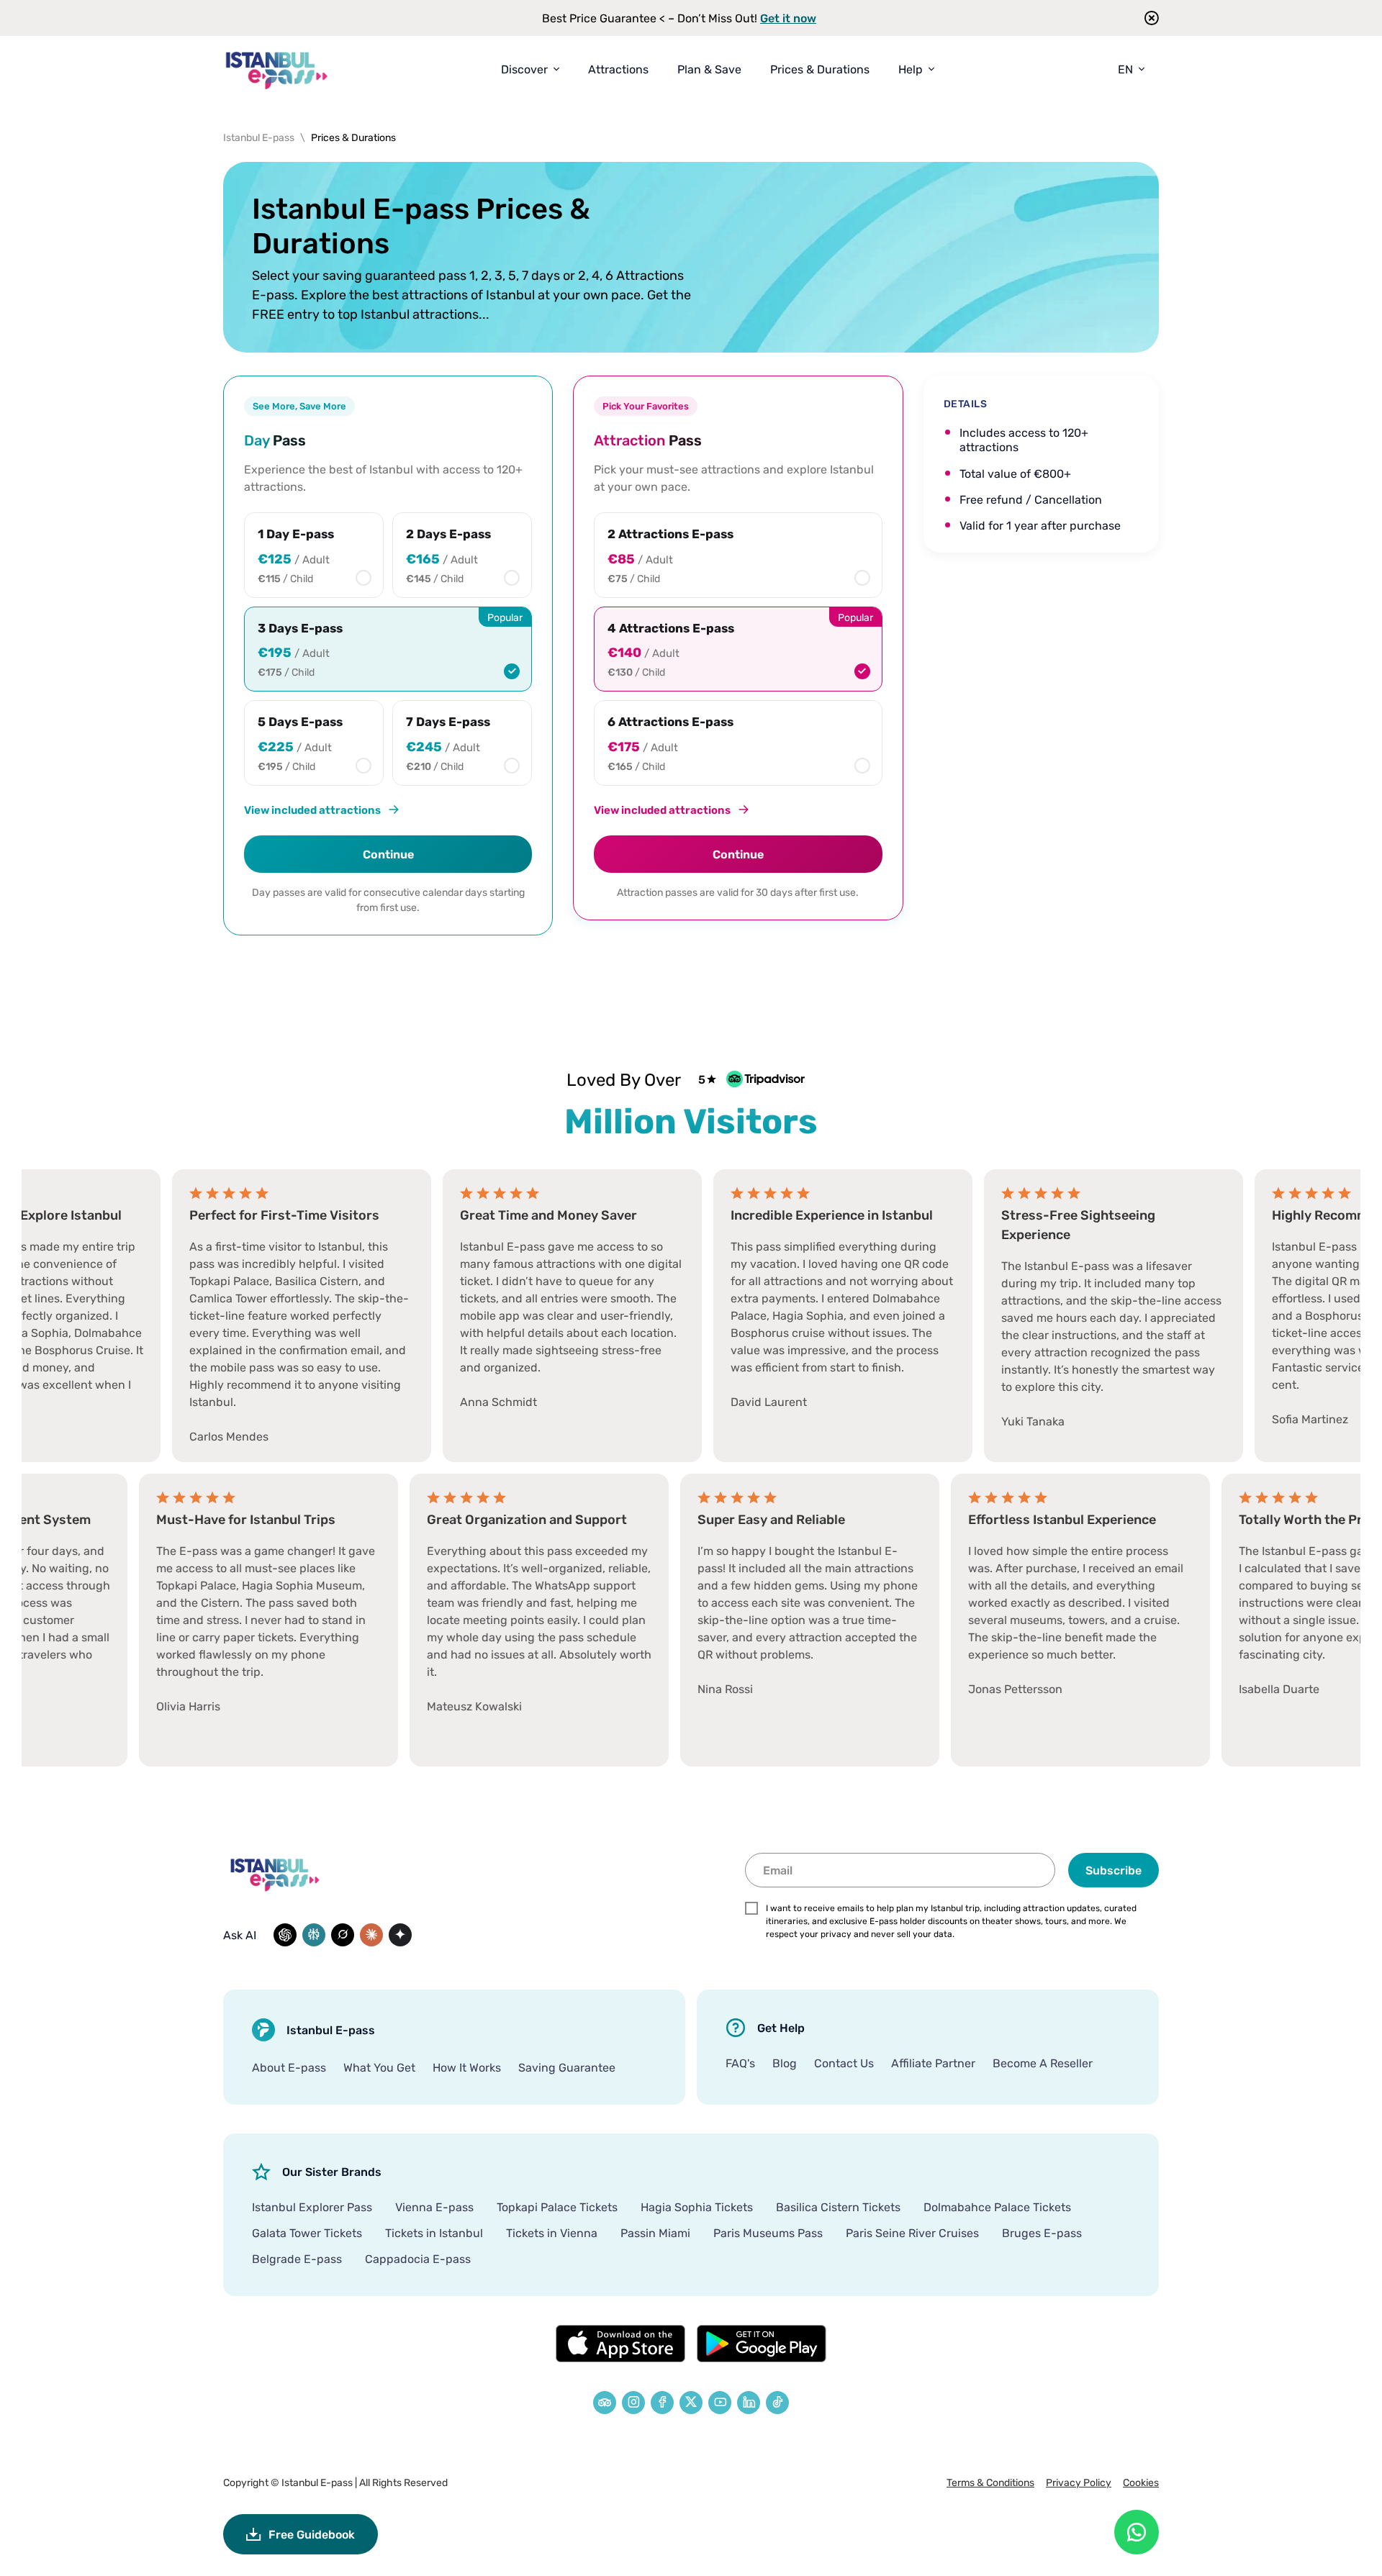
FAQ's (740, 2063)
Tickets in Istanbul (434, 2233)
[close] (1147, 18)
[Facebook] (662, 2403)
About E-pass (289, 2067)
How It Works (467, 2067)
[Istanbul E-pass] (277, 69)
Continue (388, 854)
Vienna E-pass (434, 2207)
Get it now (788, 18)
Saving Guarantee (567, 2067)
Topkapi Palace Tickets (557, 2207)
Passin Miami (655, 2233)
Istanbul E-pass (317, 2482)
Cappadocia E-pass (418, 2259)
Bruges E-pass (1042, 2233)
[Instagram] (633, 2403)
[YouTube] (720, 2403)
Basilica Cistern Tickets (838, 2207)
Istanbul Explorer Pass (312, 2207)
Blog (785, 2063)
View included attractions (312, 809)
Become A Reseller (1043, 2063)
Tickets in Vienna (552, 2233)
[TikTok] (777, 2403)
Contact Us (844, 2063)
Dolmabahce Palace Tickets (997, 2207)
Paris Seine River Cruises (912, 2233)
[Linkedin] (749, 2403)
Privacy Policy (1079, 2482)
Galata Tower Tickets (307, 2233)
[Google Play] (762, 2344)
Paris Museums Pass (768, 2233)
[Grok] (343, 1935)
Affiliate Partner (933, 2063)
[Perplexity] (314, 1935)
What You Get (379, 2067)
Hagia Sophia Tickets (697, 2207)
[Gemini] (400, 1935)
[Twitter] (691, 2403)
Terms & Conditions (990, 2482)
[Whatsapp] (1137, 2532)
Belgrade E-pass (297, 2259)
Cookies (1141, 2482)
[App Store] (620, 2344)
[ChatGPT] (285, 1935)
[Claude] (371, 1935)
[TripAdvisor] (605, 2403)
